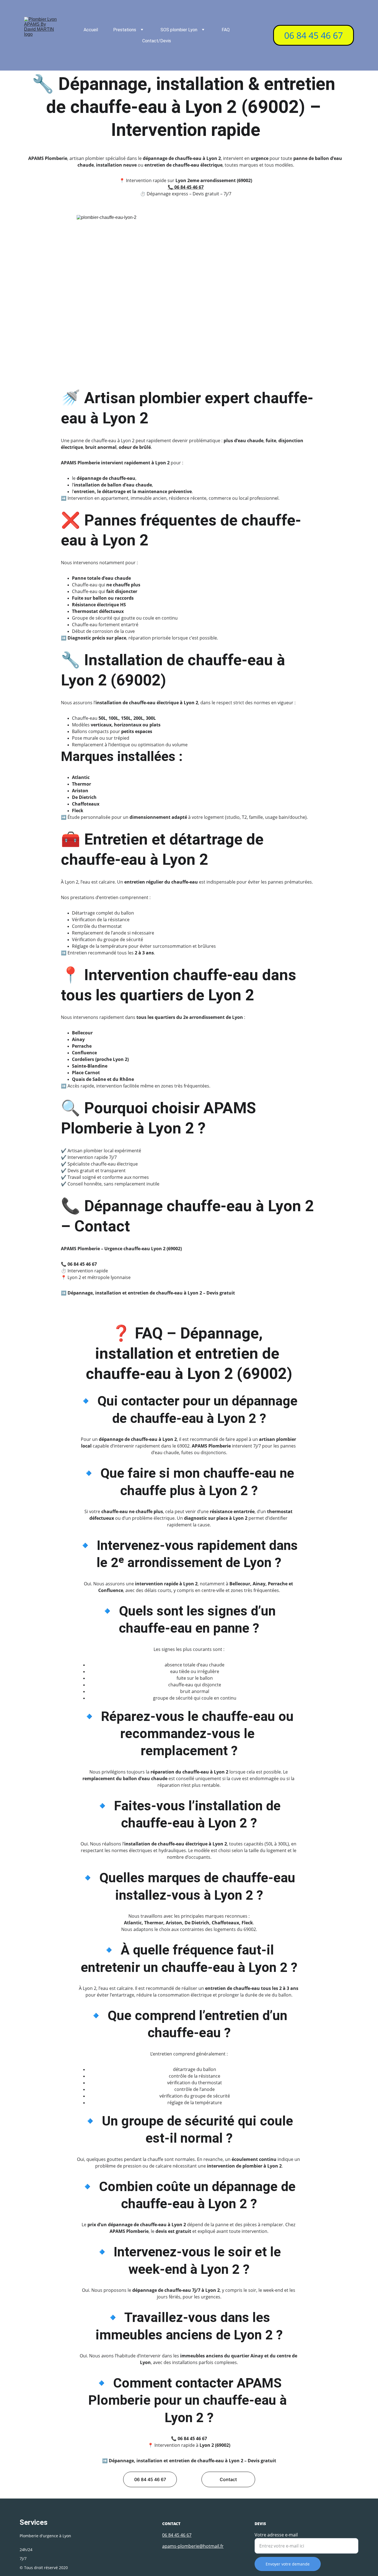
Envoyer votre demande (288, 2564)
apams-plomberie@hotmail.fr (193, 2546)
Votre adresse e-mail (276, 2535)
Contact (228, 2479)
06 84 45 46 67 (314, 35)
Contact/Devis (157, 41)
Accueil (91, 30)
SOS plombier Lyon (179, 30)
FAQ (226, 30)
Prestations (125, 30)
